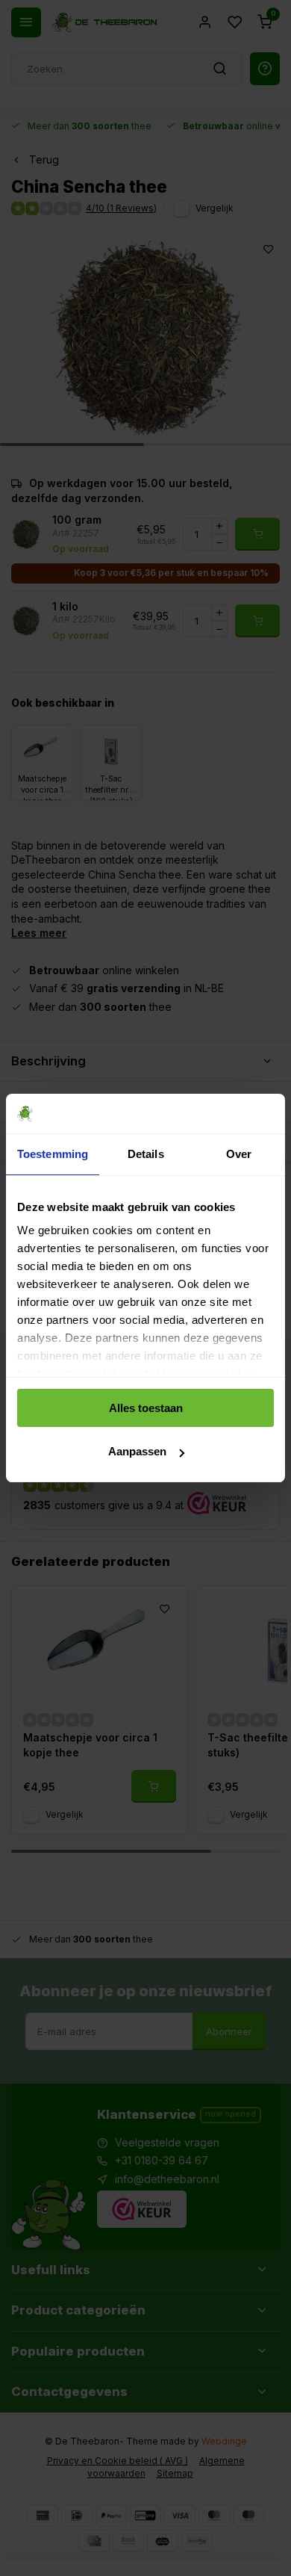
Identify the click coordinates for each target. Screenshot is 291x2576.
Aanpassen (137, 1451)
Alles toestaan (146, 1408)
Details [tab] (146, 1154)
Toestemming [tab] (53, 1154)
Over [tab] (239, 1154)
